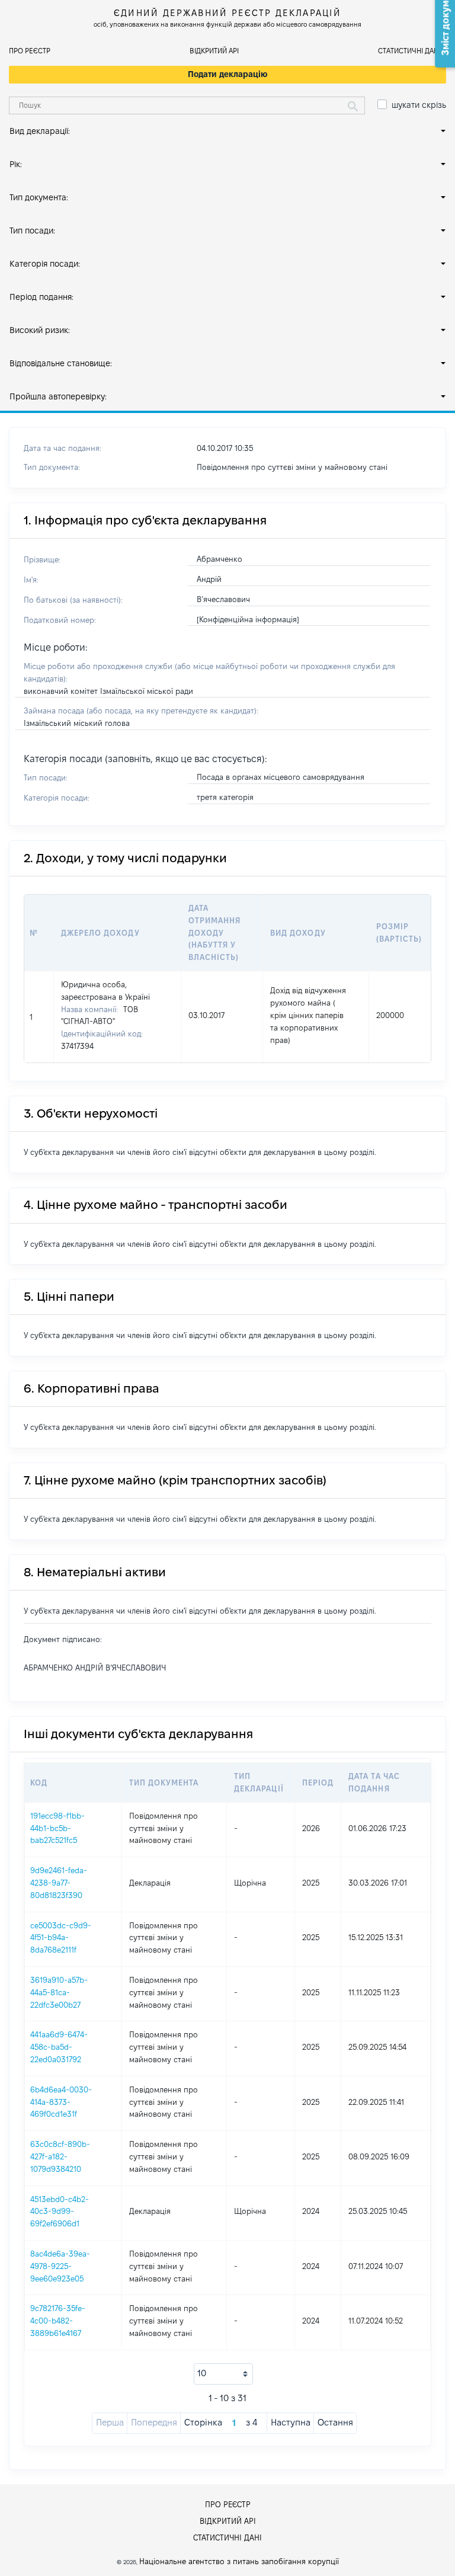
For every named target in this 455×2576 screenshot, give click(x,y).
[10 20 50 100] (223, 2374)
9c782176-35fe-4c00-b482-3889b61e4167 (58, 2321)
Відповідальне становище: (61, 363)
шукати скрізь (419, 105)
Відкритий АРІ (214, 51)
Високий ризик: (40, 330)
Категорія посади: (45, 264)
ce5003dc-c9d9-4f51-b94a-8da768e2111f (61, 1938)
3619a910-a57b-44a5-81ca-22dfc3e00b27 (59, 1992)
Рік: (16, 164)
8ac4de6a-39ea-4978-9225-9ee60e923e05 (60, 2266)
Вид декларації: (40, 131)
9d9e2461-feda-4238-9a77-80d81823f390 (59, 1883)
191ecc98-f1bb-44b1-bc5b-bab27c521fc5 (57, 1828)
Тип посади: (32, 231)
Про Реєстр (30, 51)
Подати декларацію (228, 74)
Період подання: (41, 297)
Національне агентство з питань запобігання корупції (239, 2561)
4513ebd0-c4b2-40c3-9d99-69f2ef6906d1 (60, 2212)
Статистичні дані (409, 51)
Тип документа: (39, 197)
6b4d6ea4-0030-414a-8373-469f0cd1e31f (61, 2102)
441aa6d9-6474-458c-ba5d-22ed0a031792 (59, 2047)
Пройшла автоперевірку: (58, 396)
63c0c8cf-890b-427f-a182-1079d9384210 (60, 2156)
